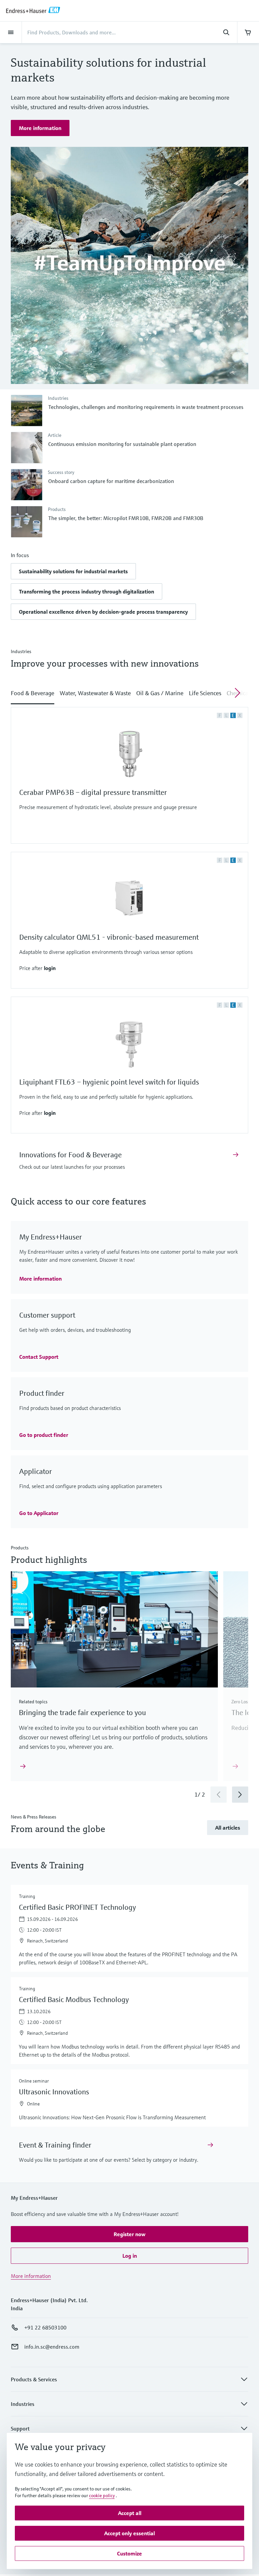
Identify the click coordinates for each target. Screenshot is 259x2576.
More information (31, 2276)
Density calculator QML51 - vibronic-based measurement (109, 937)
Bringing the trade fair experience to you (82, 1713)
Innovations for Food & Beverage (70, 1155)
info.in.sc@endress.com (52, 2347)
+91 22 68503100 (45, 2327)
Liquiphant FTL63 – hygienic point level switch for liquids (109, 1082)
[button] (73, 571)
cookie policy (102, 2495)
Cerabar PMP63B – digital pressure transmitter (93, 792)
